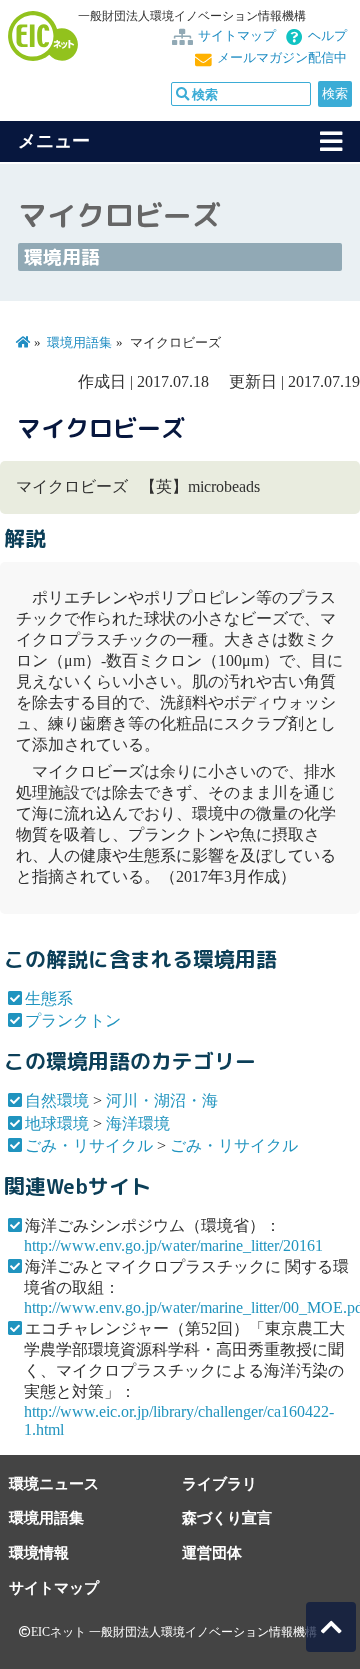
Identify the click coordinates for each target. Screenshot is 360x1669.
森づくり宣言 (227, 1517)
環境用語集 (79, 343)
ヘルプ (327, 36)
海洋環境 (138, 1123)
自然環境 (57, 1100)
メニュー (54, 141)
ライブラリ (219, 1483)
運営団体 (212, 1552)
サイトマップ (237, 36)
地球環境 (57, 1123)
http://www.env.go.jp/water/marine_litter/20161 (173, 1245)
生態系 (49, 998)
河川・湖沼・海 (162, 1100)
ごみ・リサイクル (89, 1145)
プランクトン (73, 1020)
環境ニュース (54, 1483)
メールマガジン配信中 (282, 58)
